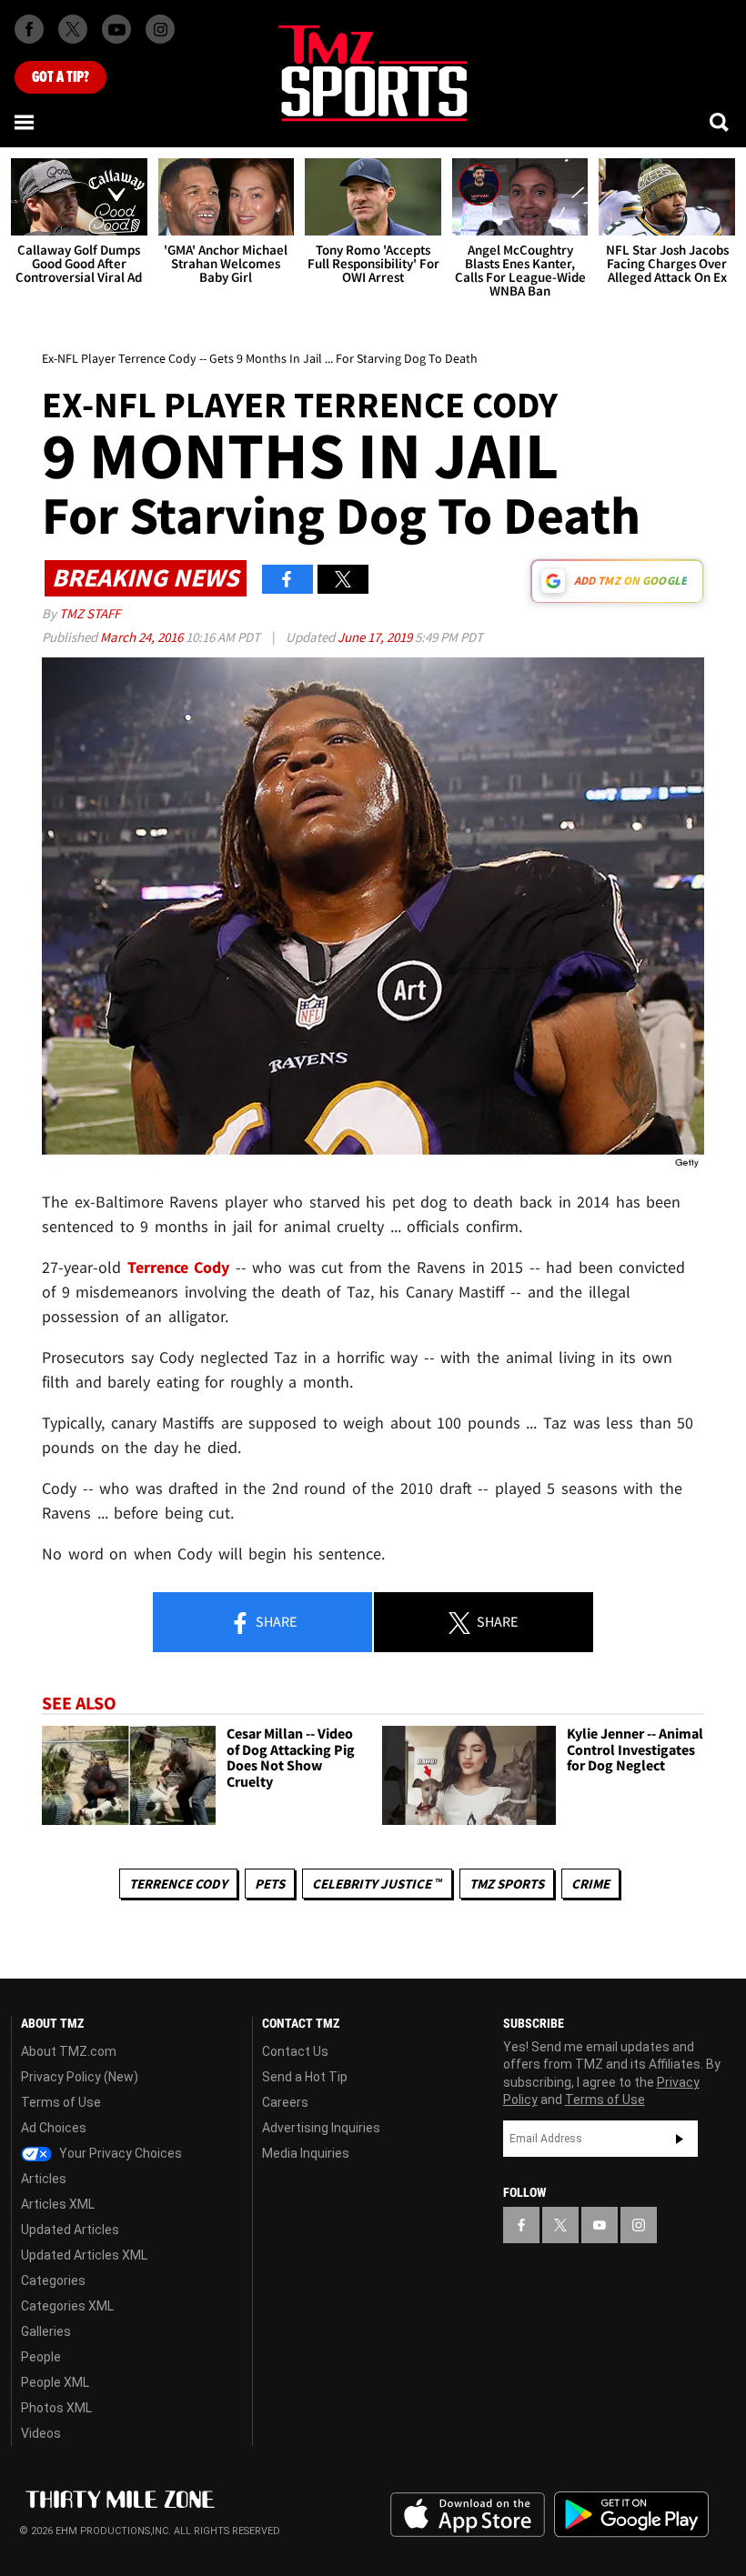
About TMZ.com (69, 2051)
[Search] (721, 122)
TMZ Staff (90, 613)
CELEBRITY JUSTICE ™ (377, 1884)
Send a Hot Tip (305, 2077)
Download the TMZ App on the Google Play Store (631, 2515)
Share (275, 1621)
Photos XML (56, 2408)
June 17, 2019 (376, 637)
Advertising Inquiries (321, 2128)
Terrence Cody (179, 1267)
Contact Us (295, 2051)
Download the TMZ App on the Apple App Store (468, 2515)
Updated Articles (70, 2230)
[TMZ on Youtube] (116, 29)
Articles (44, 2179)
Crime (590, 1884)
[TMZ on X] (73, 29)
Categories (53, 2280)
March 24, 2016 (143, 637)
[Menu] (25, 122)
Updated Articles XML (84, 2255)
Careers (285, 2102)
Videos (41, 2433)
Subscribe (680, 2139)
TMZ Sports (507, 1884)
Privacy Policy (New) (80, 2077)
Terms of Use (61, 2102)
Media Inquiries (306, 2153)
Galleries (46, 2331)
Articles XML (58, 2204)
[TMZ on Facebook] (29, 29)
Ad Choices (54, 2128)
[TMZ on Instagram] (160, 29)
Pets (270, 1884)
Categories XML (67, 2306)
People (41, 2357)
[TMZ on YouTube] (600, 2225)
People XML (55, 2382)
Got (60, 77)
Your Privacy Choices (119, 2153)
